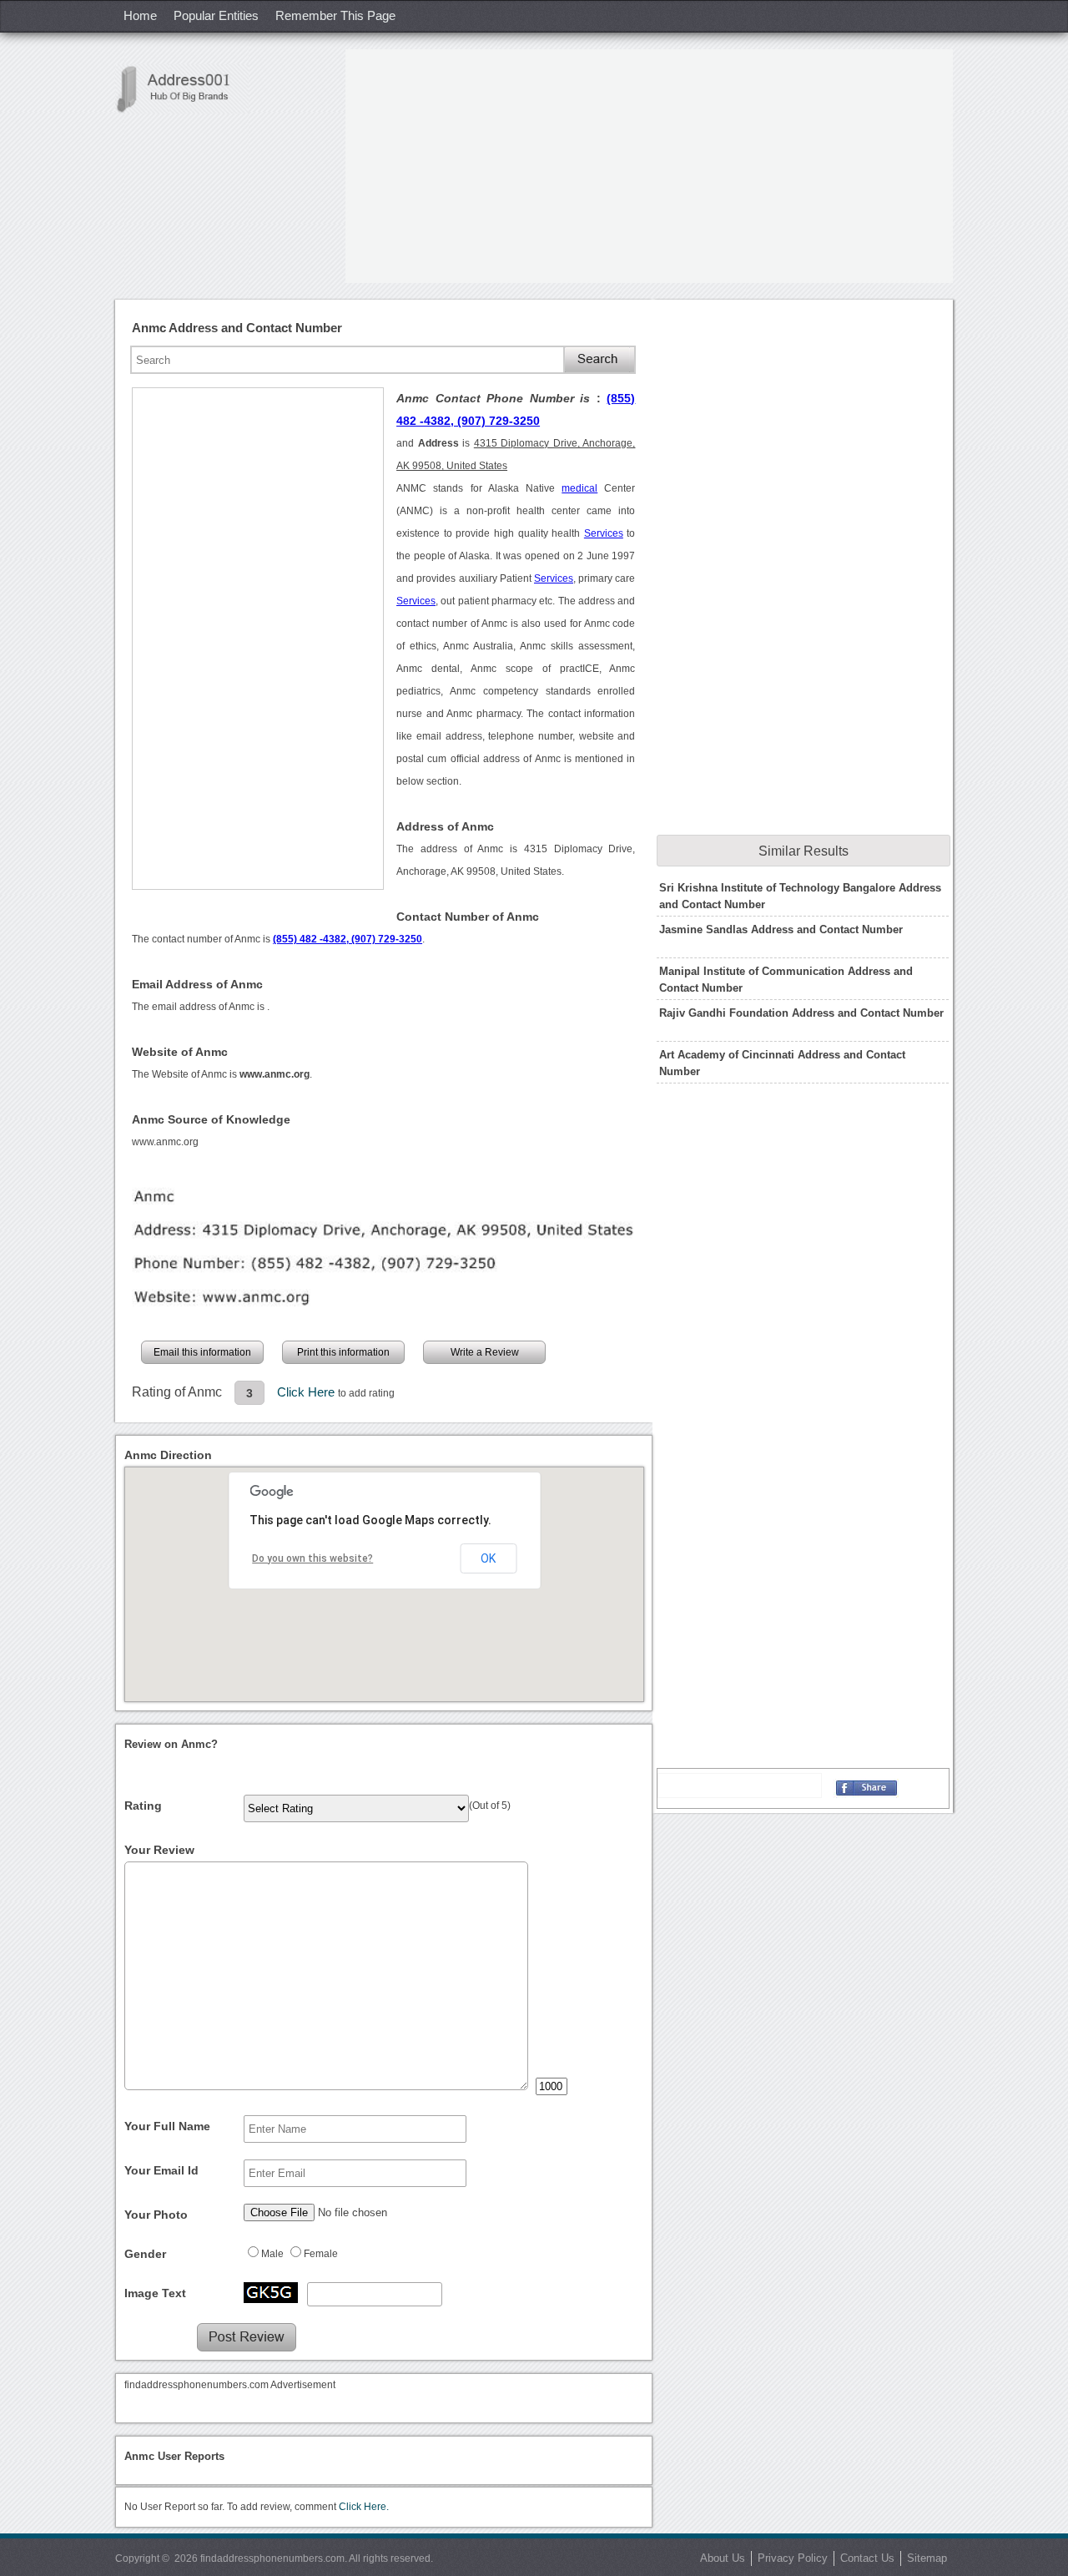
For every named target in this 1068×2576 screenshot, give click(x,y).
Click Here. (364, 2507)
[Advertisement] (649, 166)
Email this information (202, 1352)
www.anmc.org (165, 1142)
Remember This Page (335, 15)
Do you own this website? (312, 1558)
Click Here (307, 1392)
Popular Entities (216, 15)
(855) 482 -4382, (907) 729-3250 (348, 939)
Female (321, 2254)
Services (604, 533)
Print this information (343, 1352)
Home (140, 15)
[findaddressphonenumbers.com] (182, 89)
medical (579, 488)
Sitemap (927, 2558)
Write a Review (485, 1352)
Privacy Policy (793, 2558)
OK (488, 1558)
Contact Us (867, 2558)
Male (272, 2254)
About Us (723, 2558)
